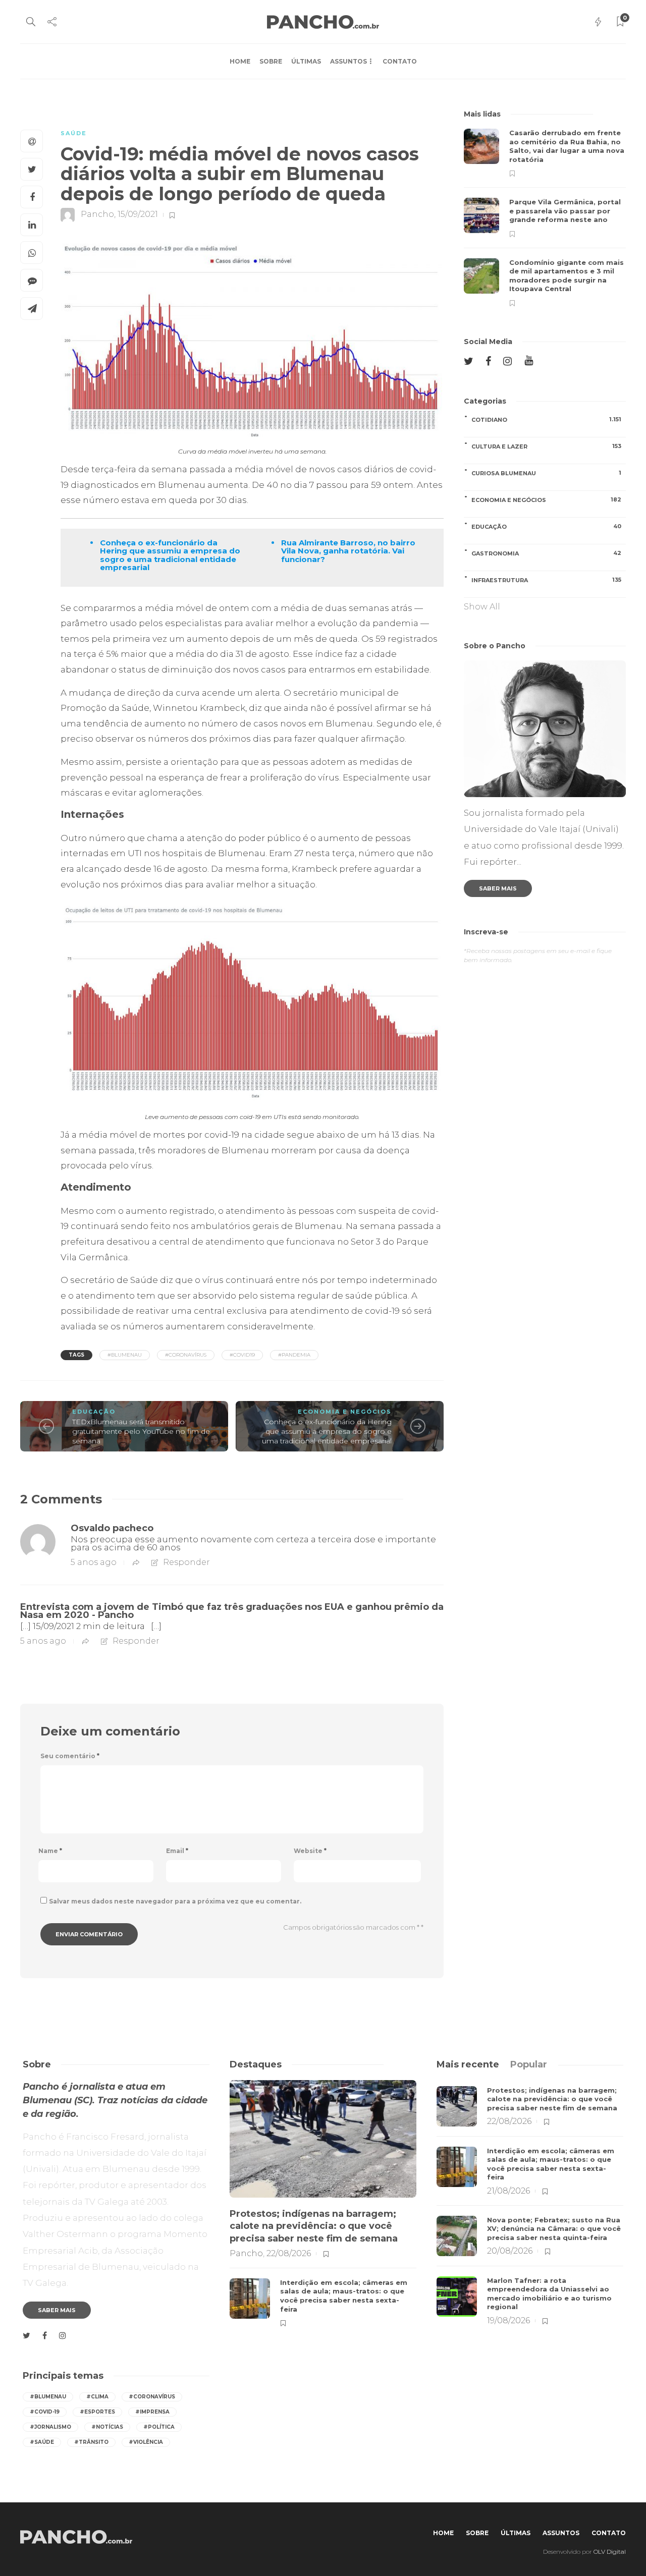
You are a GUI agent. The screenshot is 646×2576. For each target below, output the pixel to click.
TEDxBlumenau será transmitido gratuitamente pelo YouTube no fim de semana (141, 1431)
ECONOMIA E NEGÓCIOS (345, 1412)
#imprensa (152, 2412)
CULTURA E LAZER (546, 446)
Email (177, 1851)
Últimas (306, 61)
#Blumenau (125, 1355)
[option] (545, 218)
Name (50, 1851)
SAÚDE (74, 133)
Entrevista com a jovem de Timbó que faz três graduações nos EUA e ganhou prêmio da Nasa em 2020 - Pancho (232, 1611)
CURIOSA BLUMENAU (546, 473)
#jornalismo (50, 2427)
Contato (400, 61)
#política (159, 2427)
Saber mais (498, 888)
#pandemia (294, 1355)
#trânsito (91, 2442)
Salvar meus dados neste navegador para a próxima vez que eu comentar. (175, 1901)
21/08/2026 (508, 2191)
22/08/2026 (289, 2253)
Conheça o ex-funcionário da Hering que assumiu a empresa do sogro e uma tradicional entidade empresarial (327, 1431)
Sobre (271, 61)
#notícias (107, 2427)
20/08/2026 (510, 2251)
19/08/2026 (508, 2320)
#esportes (97, 2412)
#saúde (42, 2442)
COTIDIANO (546, 419)
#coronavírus (186, 1355)
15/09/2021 (138, 215)
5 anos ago (94, 1562)
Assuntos (348, 61)
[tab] (468, 2064)
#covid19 (242, 1355)
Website (310, 1851)
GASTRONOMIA (546, 553)
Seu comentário (70, 1756)
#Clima (97, 2397)
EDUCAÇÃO (94, 1412)
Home (240, 61)
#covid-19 (45, 2412)
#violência (146, 2442)
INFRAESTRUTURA (546, 580)
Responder (186, 1562)
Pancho (97, 215)
